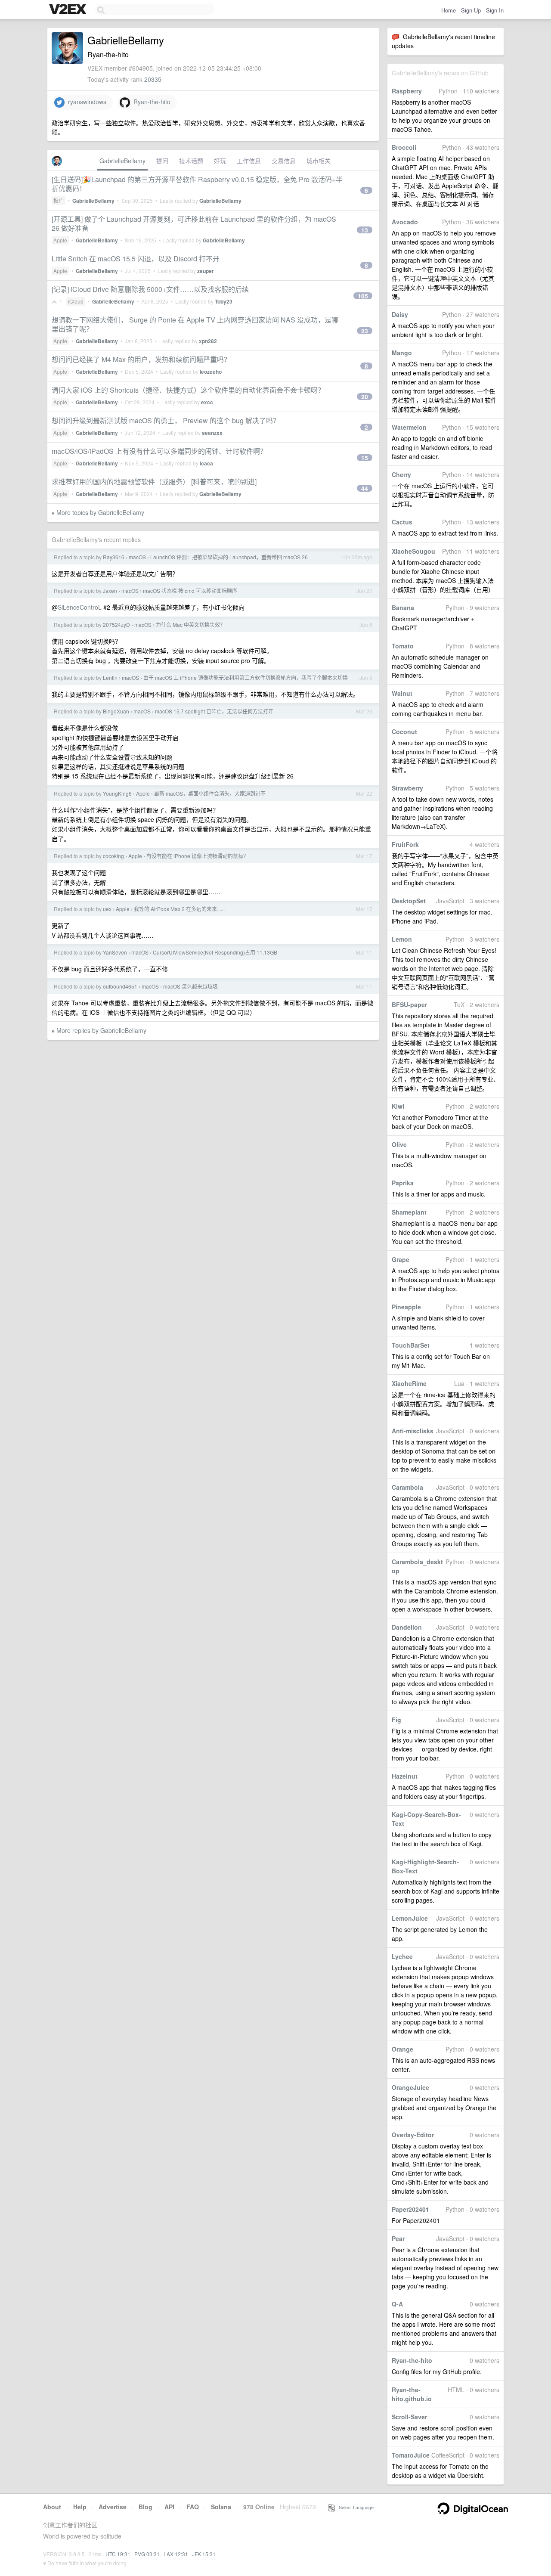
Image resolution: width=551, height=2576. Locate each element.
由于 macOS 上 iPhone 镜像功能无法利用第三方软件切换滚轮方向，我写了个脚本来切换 (246, 677)
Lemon (402, 939)
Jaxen (110, 591)
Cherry (401, 474)
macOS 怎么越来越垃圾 (190, 986)
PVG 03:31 (147, 2554)
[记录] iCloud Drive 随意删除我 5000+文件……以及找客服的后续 (150, 289)
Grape (401, 1259)
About (52, 2507)
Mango (402, 353)
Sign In (495, 10)
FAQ (193, 2507)
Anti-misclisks (413, 1431)
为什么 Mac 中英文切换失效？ (190, 625)
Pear (398, 2238)
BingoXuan (116, 711)
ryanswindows (85, 102)
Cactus (402, 522)
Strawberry (407, 788)
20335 (153, 79)
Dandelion (407, 1627)
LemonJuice (410, 1918)
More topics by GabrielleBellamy (100, 512)
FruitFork (405, 844)
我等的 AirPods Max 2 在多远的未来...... (179, 909)
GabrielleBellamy (122, 161)
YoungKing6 (117, 793)
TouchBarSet (411, 1345)
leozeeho (211, 372)
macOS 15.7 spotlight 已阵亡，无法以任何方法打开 (214, 711)
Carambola (407, 1487)
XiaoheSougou (413, 551)
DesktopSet (409, 901)
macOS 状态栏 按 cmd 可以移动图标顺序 (190, 591)
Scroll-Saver (409, 2417)
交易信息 (284, 161)
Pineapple (406, 1307)
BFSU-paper (409, 1004)
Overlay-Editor (413, 2135)
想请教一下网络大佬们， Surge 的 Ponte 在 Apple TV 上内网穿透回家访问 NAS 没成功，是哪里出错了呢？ (195, 324)
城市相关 (319, 161)
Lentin (110, 677)
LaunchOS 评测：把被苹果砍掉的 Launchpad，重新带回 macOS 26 (229, 557)
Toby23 (224, 301)
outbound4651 (120, 986)
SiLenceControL (80, 607)
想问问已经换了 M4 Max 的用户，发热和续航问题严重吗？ (141, 359)
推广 (59, 200)
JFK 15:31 (204, 2554)
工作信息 (249, 161)
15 (365, 458)
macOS (137, 557)
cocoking (113, 856)
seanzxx (212, 433)
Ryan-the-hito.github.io (412, 2394)
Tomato (403, 646)
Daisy (400, 314)
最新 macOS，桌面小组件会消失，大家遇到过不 (210, 793)
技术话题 (191, 161)
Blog (145, 2507)
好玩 (220, 161)
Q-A (397, 2304)
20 (365, 397)
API (169, 2507)
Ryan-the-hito (412, 2360)
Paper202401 (410, 2209)
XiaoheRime (409, 1383)
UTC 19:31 (118, 2554)
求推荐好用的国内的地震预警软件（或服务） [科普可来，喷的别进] (154, 482)
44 (365, 488)
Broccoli (404, 147)
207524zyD (116, 625)
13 (365, 230)
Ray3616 (114, 557)
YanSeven (115, 952)
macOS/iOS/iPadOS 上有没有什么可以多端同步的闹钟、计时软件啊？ (159, 451)
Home (449, 10)
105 (363, 296)
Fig (396, 1720)
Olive (399, 1144)
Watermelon (409, 427)
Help (80, 2507)
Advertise (113, 2507)
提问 (162, 161)
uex (107, 909)
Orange (402, 2049)
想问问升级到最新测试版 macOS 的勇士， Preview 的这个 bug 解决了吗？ (166, 420)
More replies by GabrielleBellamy (101, 1030)
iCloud (76, 301)
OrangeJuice (410, 2087)
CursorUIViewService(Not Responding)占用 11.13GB (215, 952)
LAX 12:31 (176, 2554)
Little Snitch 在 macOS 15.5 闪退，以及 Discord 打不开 (136, 259)
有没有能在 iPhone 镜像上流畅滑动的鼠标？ (197, 856)
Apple (60, 240)
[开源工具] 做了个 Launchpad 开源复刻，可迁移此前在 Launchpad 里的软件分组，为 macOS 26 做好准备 (194, 223)
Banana (403, 608)
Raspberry (407, 91)
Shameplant (409, 1212)
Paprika (403, 1183)
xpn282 (208, 341)
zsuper (206, 271)
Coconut (404, 732)
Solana (221, 2507)
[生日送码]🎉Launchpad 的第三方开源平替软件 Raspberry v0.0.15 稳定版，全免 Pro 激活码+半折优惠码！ (197, 184)
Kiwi (398, 1106)
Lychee (402, 1956)
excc (207, 402)
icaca (206, 463)
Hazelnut (405, 1776)
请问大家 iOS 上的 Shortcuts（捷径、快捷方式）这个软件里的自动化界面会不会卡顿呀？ (188, 390)
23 (365, 331)
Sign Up (471, 10)
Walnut (402, 693)
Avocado (405, 222)
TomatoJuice (411, 2455)
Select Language (354, 2507)
